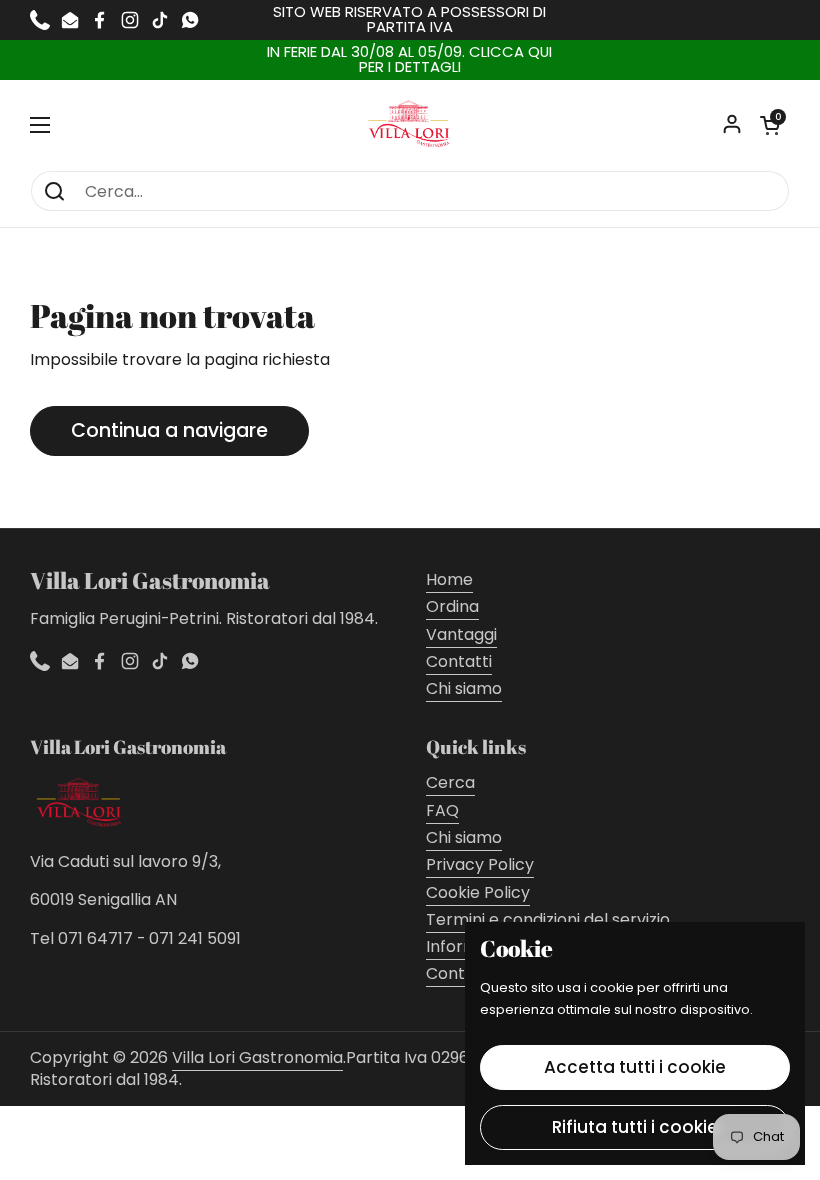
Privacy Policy (480, 864)
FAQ (442, 810)
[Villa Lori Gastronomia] (410, 125)
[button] (770, 125)
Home (449, 579)
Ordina (452, 606)
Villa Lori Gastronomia (257, 1057)
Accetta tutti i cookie (635, 1067)
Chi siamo (464, 688)
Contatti (459, 661)
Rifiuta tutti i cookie (635, 1127)
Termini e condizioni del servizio (548, 919)
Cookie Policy (478, 892)
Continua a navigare (169, 430)
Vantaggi (461, 634)
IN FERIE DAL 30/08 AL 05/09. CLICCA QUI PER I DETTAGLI (409, 60)
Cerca (450, 782)
